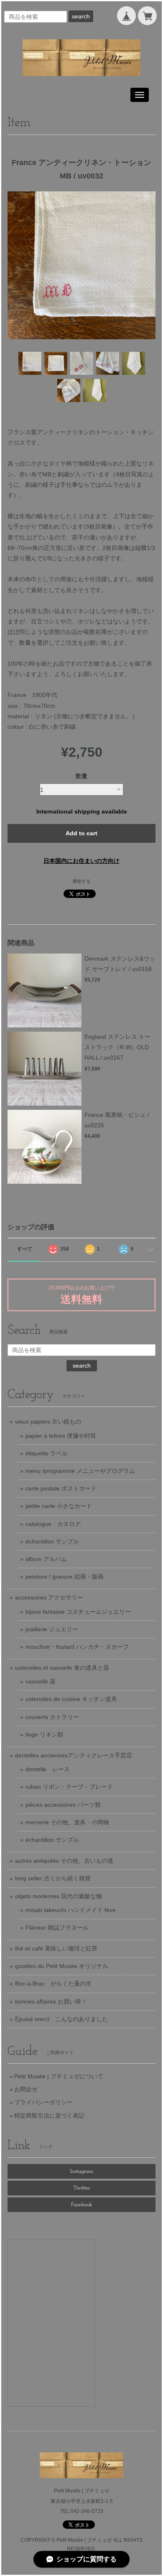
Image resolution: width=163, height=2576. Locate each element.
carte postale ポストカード (61, 1488)
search (81, 16)
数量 (81, 776)
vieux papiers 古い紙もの (48, 1422)
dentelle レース (48, 1769)
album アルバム (46, 1559)
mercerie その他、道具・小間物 (67, 1822)
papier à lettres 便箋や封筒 (61, 1436)
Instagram (82, 2171)
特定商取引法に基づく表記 (49, 2116)
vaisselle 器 (41, 1681)
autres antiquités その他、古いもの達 (64, 1861)
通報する (81, 881)
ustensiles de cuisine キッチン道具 (71, 1699)
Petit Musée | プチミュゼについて (59, 2076)
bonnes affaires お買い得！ (51, 2001)
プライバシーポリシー (43, 2102)
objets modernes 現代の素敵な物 (59, 1896)
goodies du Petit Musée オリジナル (62, 1966)
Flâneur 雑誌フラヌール (57, 1928)
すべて (25, 1249)
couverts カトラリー (52, 1717)
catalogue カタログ (53, 1524)
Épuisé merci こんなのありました (61, 2019)
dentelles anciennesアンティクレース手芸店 (74, 1755)
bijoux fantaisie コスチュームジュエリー (78, 1612)
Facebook (82, 2205)
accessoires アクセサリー (49, 1597)
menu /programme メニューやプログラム (80, 1471)
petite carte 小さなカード (59, 1506)
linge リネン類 (44, 1734)
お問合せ (26, 2089)
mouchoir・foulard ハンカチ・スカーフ (77, 1647)
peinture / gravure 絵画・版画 (65, 1577)
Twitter (81, 2188)
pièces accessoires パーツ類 (63, 1805)
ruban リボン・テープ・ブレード (69, 1787)
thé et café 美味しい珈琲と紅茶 (56, 1948)
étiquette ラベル (47, 1453)
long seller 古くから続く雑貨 (53, 1878)
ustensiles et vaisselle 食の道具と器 (62, 1668)
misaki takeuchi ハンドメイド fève (71, 1910)
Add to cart (81, 833)
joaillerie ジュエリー (52, 1629)
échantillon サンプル (52, 1541)
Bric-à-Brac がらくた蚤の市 (53, 1983)
